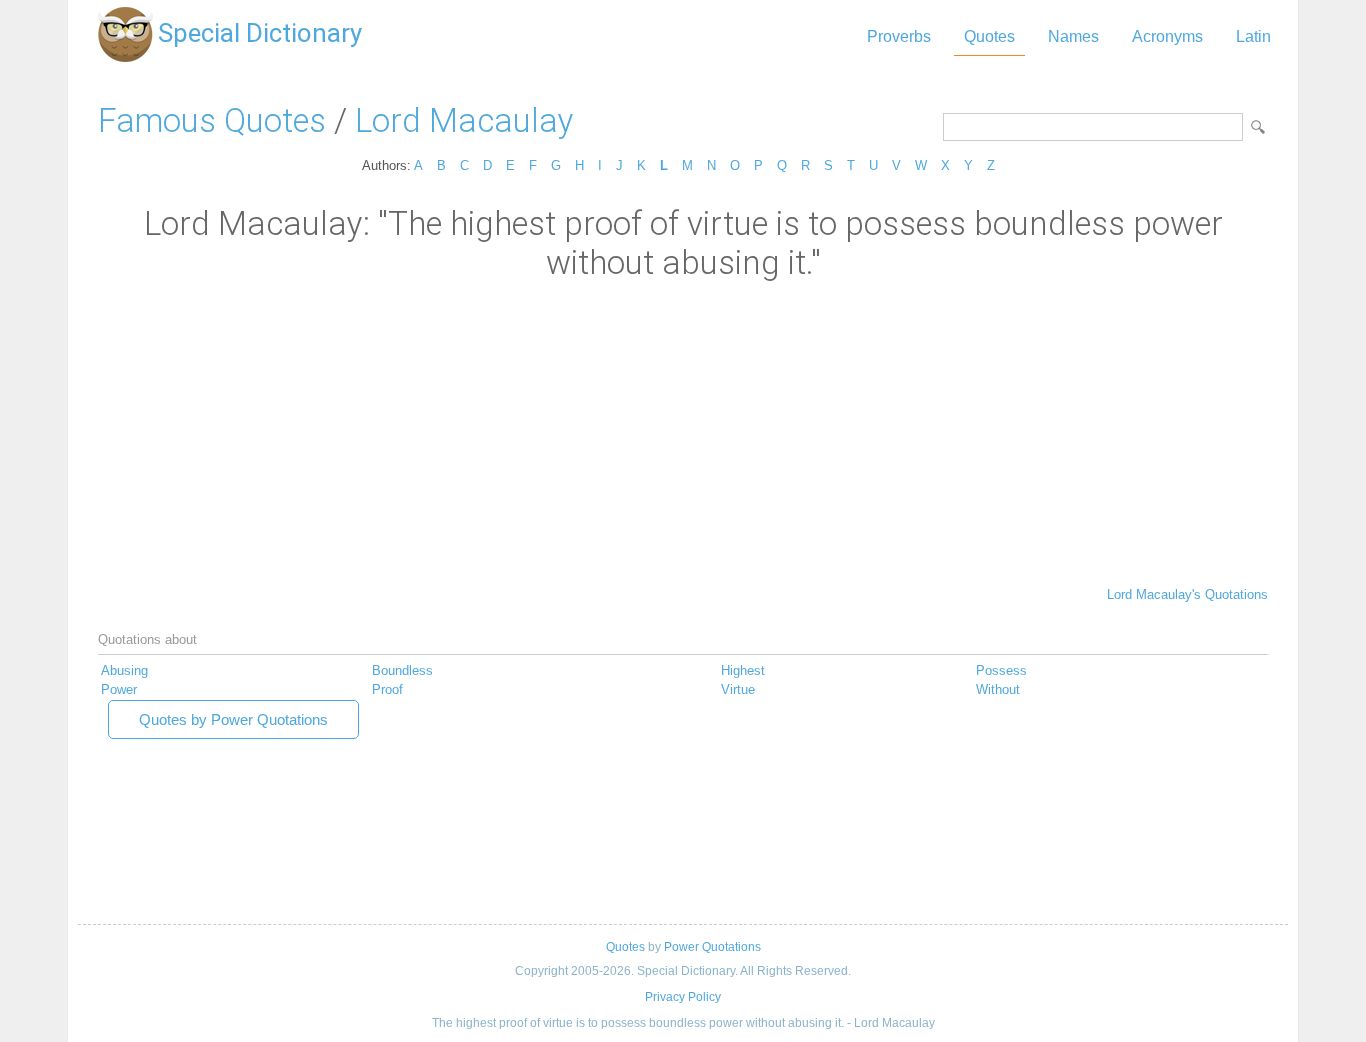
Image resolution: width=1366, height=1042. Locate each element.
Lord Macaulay (464, 120)
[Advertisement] (683, 432)
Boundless (402, 670)
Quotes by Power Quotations (233, 719)
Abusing (124, 670)
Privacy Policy (683, 997)
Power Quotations (712, 947)
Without (998, 689)
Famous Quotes (212, 120)
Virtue (738, 689)
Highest (743, 670)
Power (119, 689)
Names (1073, 36)
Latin (1253, 36)
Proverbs (899, 36)
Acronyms (1167, 36)
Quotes (989, 36)
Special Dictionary (260, 33)
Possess (1001, 670)
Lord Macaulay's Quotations (1187, 594)
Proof (387, 689)
